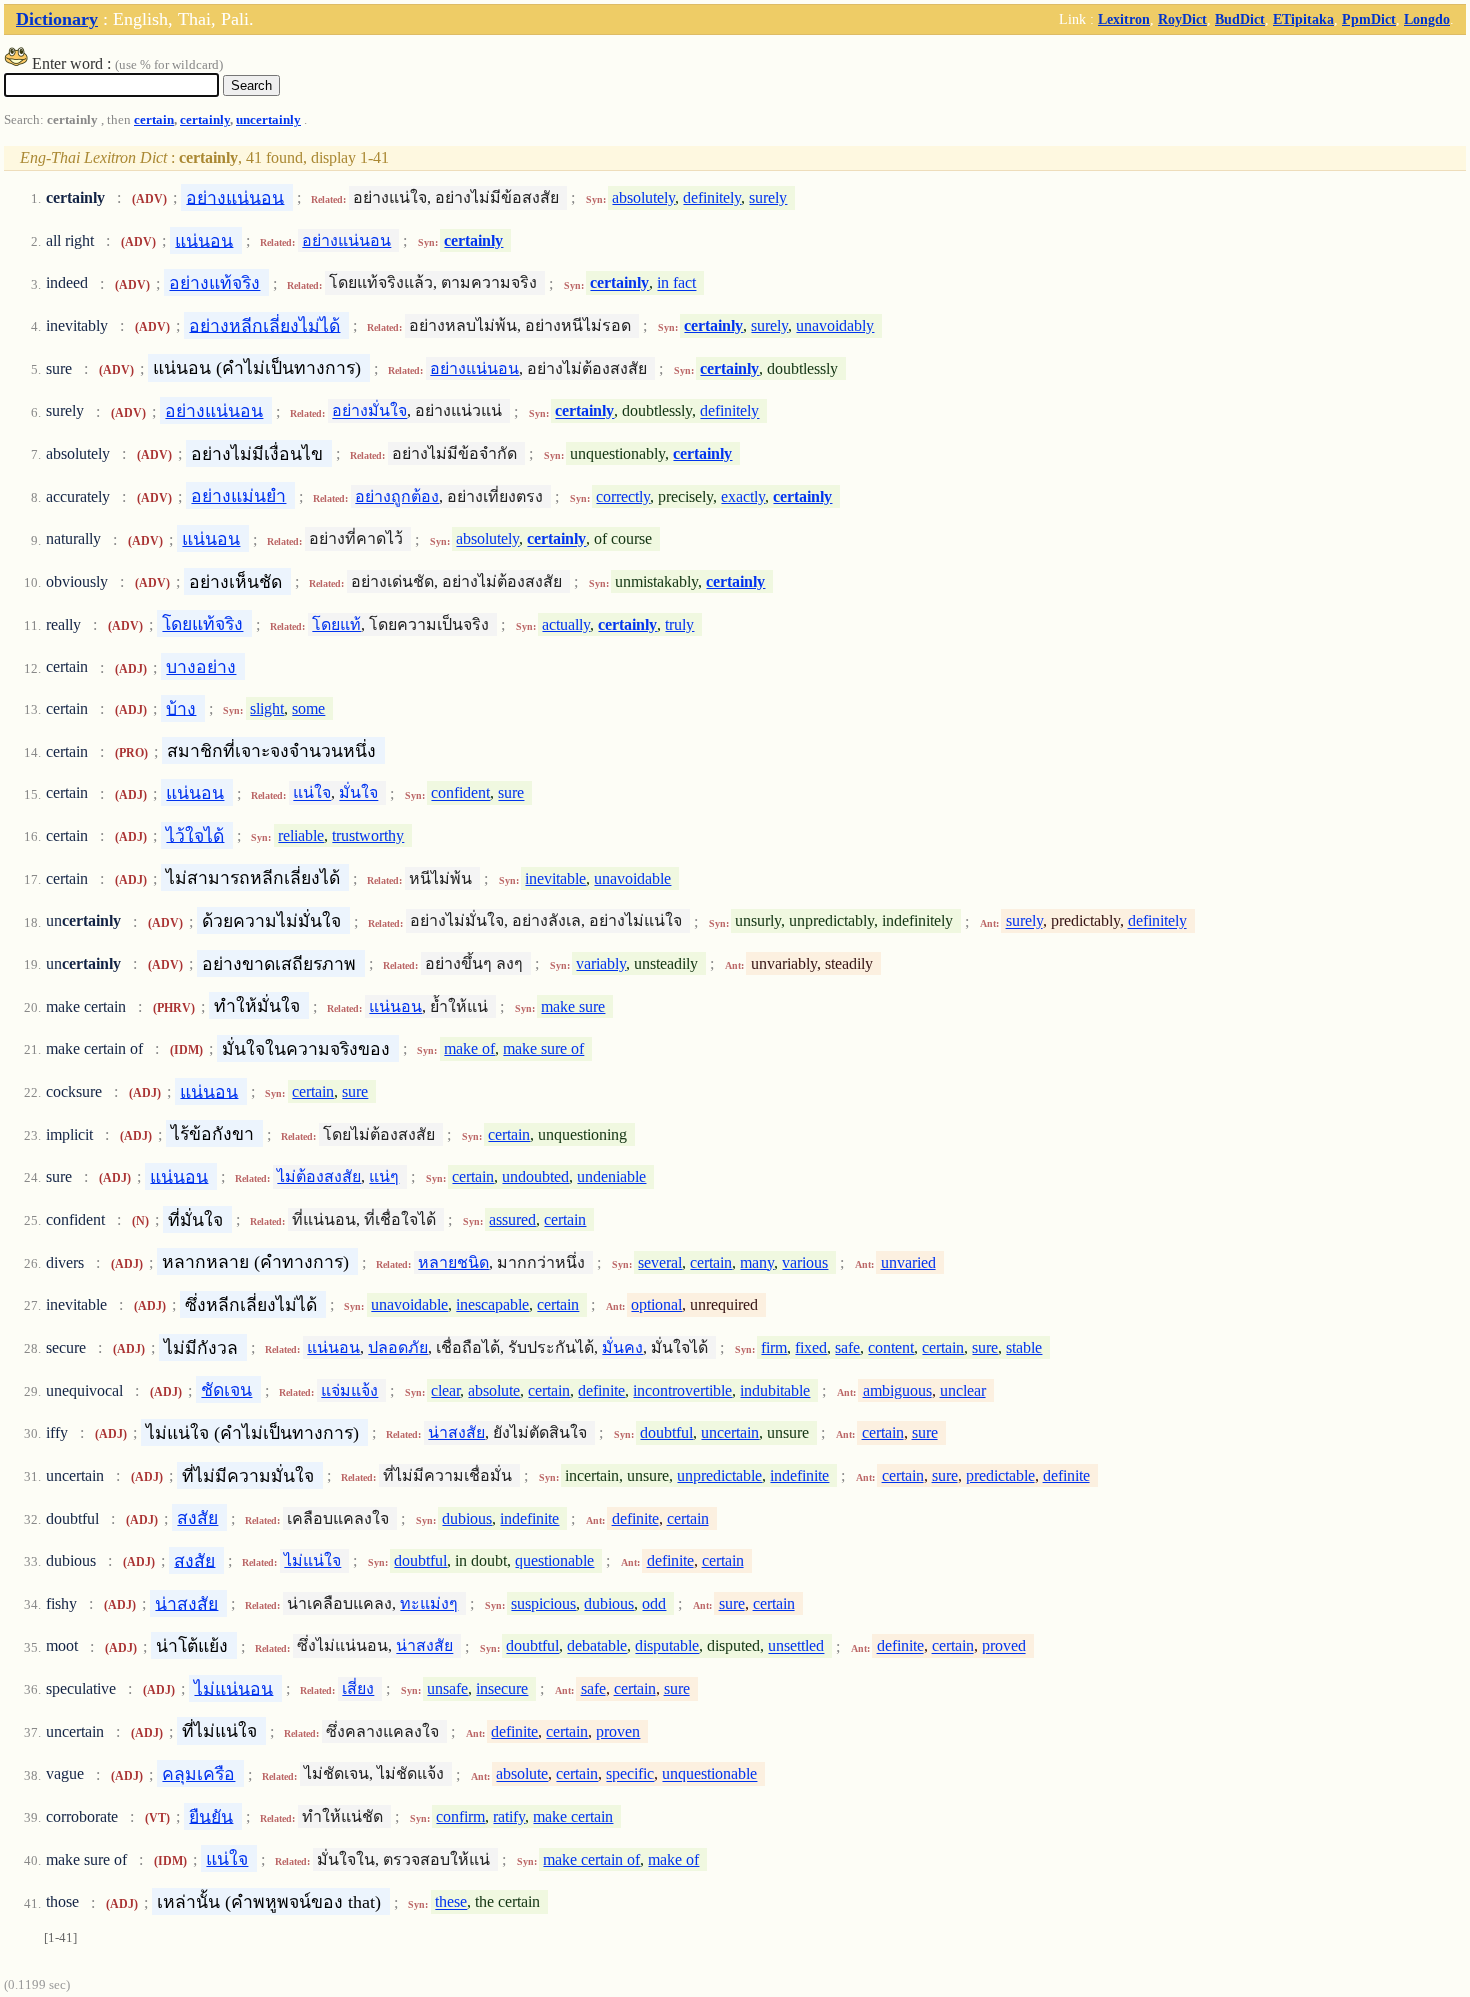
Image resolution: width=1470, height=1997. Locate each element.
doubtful (666, 1432)
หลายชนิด (453, 1262)
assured (512, 1219)
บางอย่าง (201, 667)
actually (566, 624)
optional (656, 1304)
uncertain (730, 1432)
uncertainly (268, 120)
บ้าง (181, 708)
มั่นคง (622, 1347)
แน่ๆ (384, 1176)
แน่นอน (204, 240)
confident (460, 793)
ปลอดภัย (398, 1347)
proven (618, 1731)
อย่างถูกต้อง (397, 496)
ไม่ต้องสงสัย (319, 1176)
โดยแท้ (336, 624)
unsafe (447, 1688)
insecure (502, 1688)
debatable (597, 1646)
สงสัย (197, 1518)
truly (679, 624)
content (891, 1347)
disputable (667, 1646)
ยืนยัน (211, 1816)
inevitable (555, 878)
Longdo (1427, 19)
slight (267, 708)
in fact (676, 283)
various (805, 1262)
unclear (963, 1390)
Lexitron (1124, 19)
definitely (712, 197)
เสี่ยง (358, 1688)
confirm (460, 1816)
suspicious (543, 1603)
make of (469, 1048)
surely (768, 197)
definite (601, 1390)
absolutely (643, 197)
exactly (743, 496)
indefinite (799, 1475)
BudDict (1240, 19)
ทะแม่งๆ (429, 1603)
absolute (494, 1390)
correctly (623, 496)
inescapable (492, 1304)
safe (847, 1347)
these (451, 1902)
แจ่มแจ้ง (349, 1390)
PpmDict (1369, 19)
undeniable (611, 1176)
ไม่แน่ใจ (312, 1560)
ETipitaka (1303, 19)
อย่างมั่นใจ (369, 411)
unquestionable (709, 1774)
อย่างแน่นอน (235, 197)
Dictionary (57, 19)
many (757, 1262)
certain (154, 120)
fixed (811, 1347)
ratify (509, 1816)
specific (630, 1774)
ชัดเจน (226, 1390)
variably (601, 963)
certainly (205, 120)
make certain (573, 1816)
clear (445, 1390)
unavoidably (835, 325)
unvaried (908, 1262)
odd (654, 1603)
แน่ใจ (312, 793)
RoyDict (1182, 19)
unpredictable (719, 1475)
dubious (467, 1518)
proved (1004, 1646)
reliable (301, 835)
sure (511, 793)
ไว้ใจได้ (195, 835)
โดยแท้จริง (202, 624)
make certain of (591, 1859)
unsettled (796, 1646)
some (308, 708)
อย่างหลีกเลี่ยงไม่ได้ (264, 325)
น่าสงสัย (456, 1432)
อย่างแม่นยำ (238, 496)
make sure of (543, 1048)
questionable (554, 1560)
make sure (573, 1006)
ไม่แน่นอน (233, 1688)
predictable (1000, 1475)
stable (1024, 1347)
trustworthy (368, 835)
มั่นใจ (358, 793)
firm (774, 1347)
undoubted (535, 1176)
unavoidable (632, 878)
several (660, 1262)
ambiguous (897, 1390)
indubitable (775, 1390)
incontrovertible (682, 1390)
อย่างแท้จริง (214, 283)
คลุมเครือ (198, 1774)
